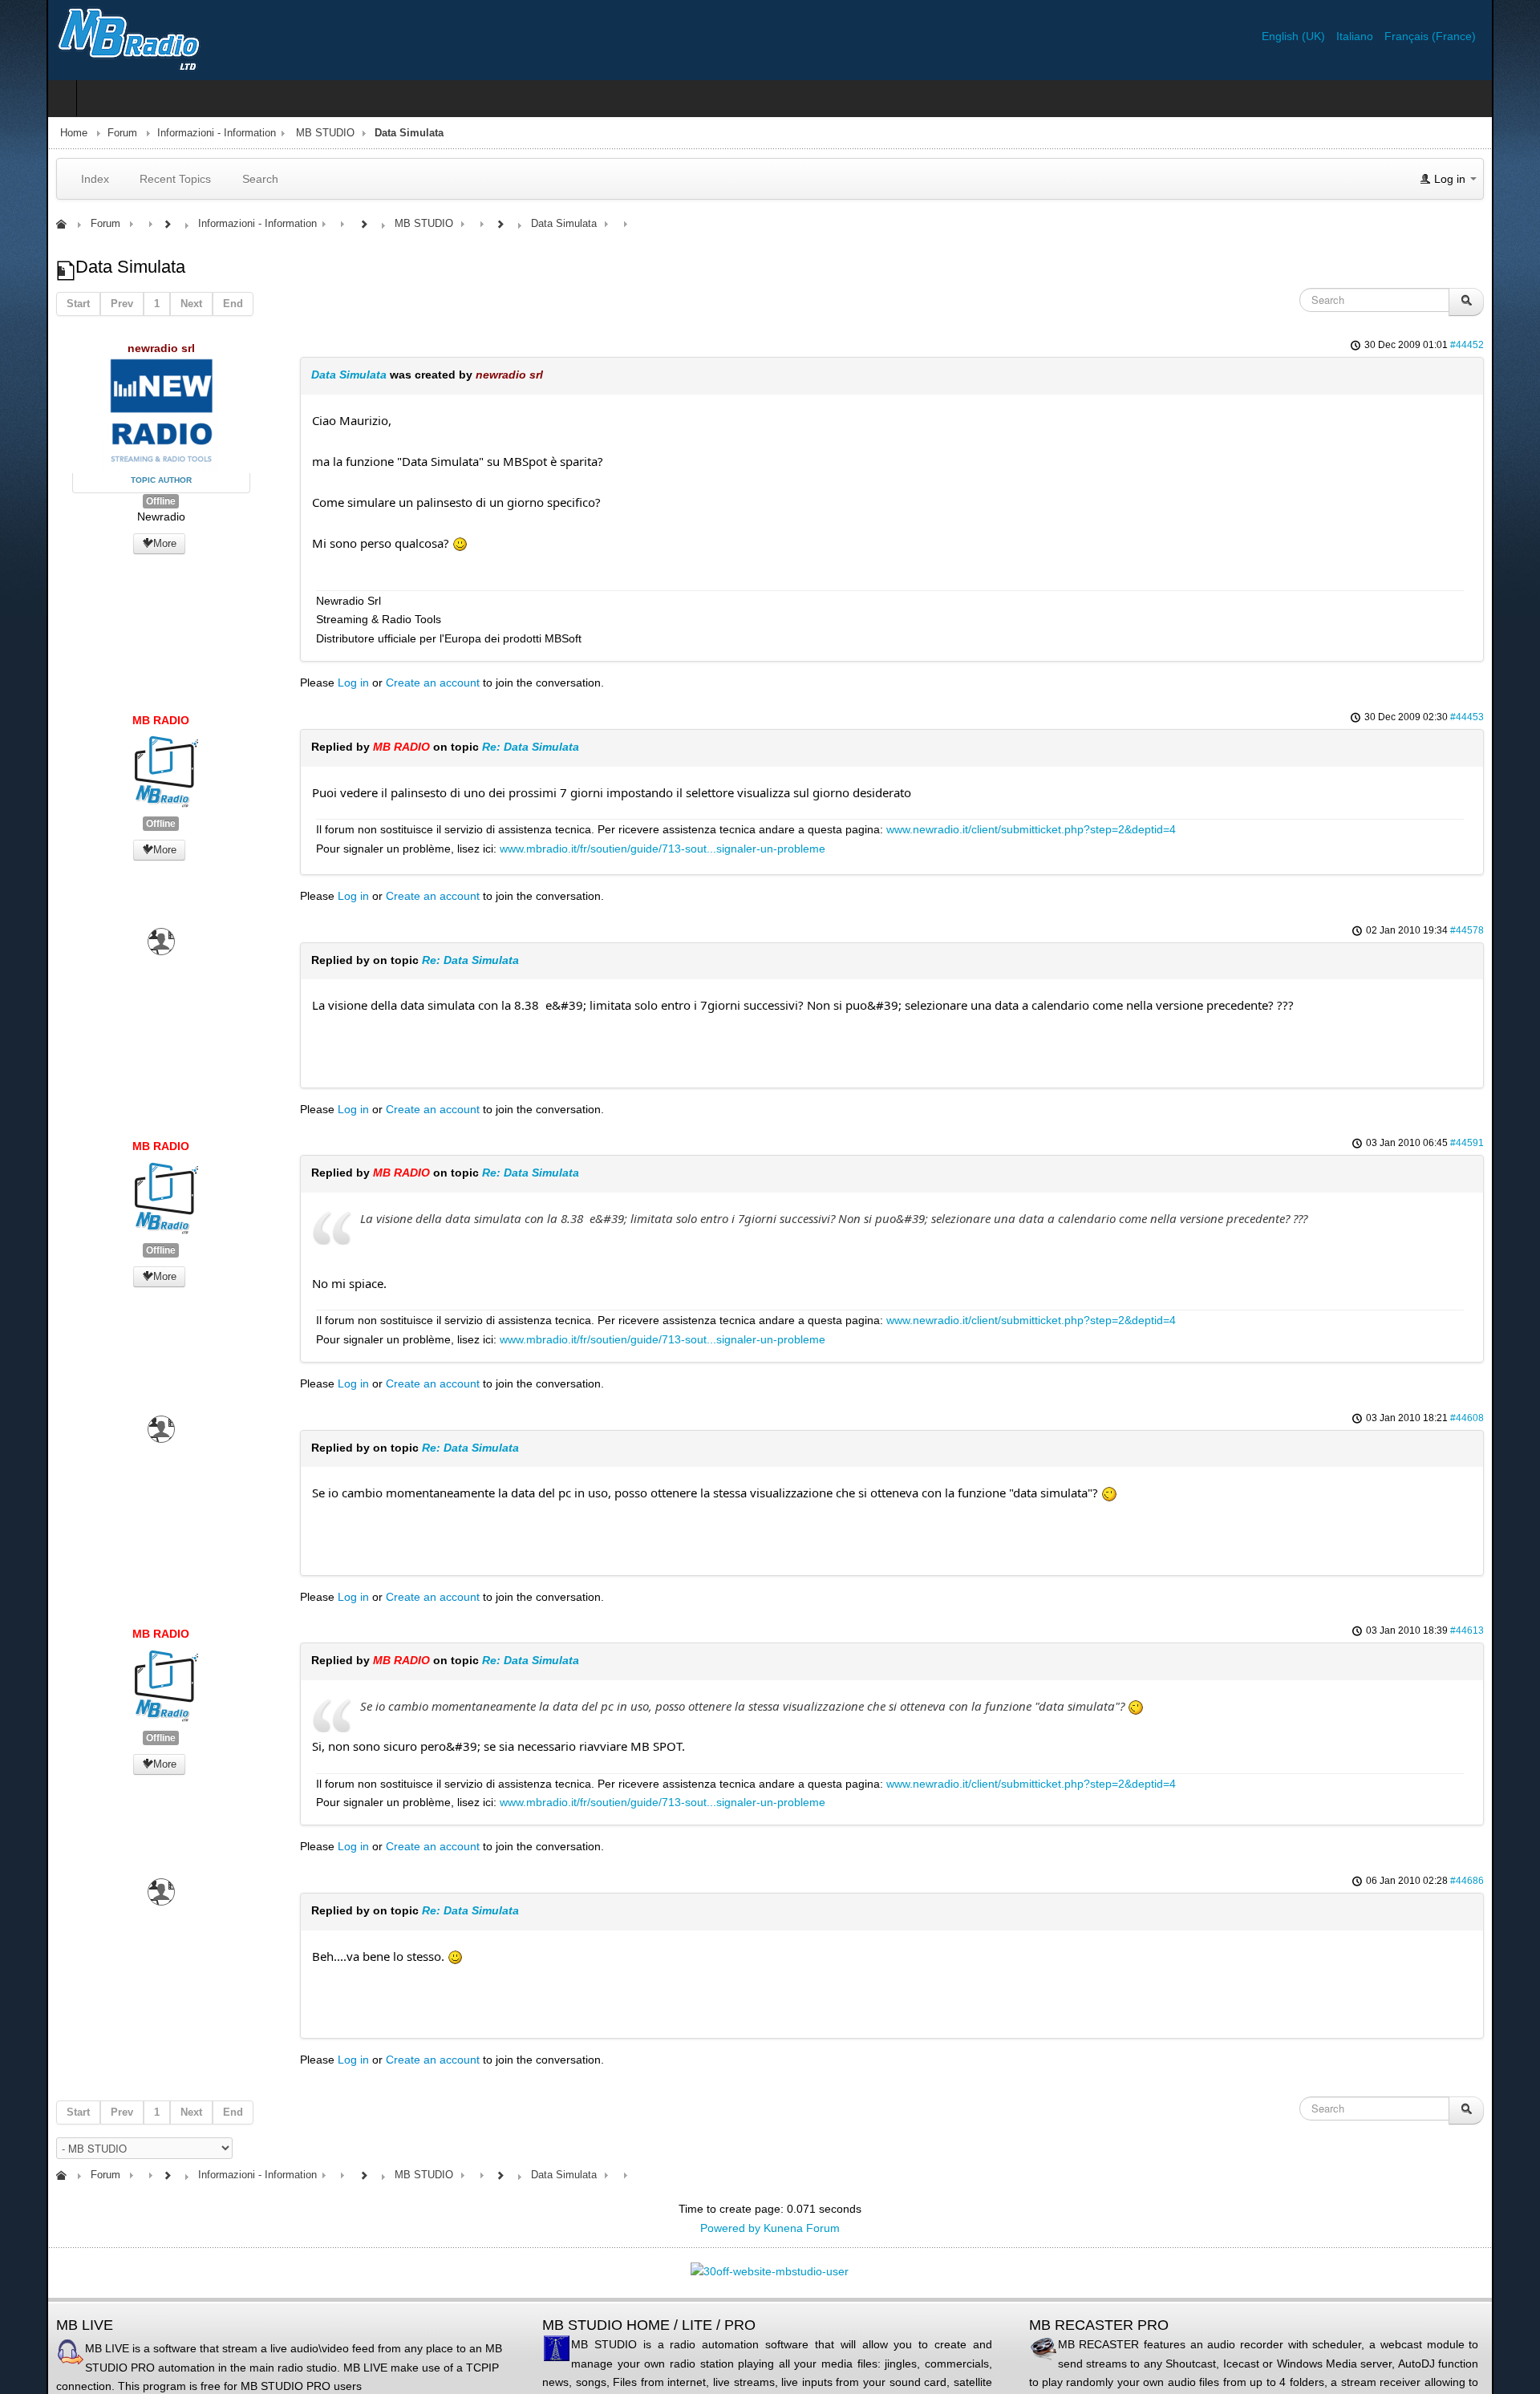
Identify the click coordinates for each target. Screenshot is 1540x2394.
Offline (122, 501)
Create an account (402, 683)
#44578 (1514, 930)
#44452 (1514, 345)
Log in (323, 683)
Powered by (730, 2228)
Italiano (1403, 36)
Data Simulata (318, 375)
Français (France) (1477, 36)
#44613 (1514, 1630)
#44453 (1514, 717)
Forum (76, 133)
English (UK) (1341, 36)
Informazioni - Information (170, 133)
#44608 (1514, 1418)
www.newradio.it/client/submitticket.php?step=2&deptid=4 (1001, 829)
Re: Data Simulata (500, 747)
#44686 (1514, 1881)
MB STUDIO (279, 133)
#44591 (1514, 1143)
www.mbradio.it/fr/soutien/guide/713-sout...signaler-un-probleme (632, 849)
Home (27, 133)
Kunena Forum (802, 2228)
